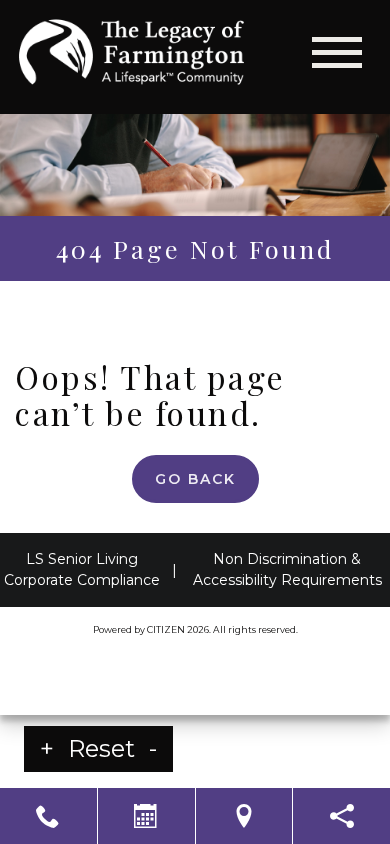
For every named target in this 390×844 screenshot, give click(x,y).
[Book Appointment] (146, 816)
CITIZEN (166, 629)
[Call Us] (48, 816)
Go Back (195, 479)
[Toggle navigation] (337, 52)
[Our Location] (244, 816)
